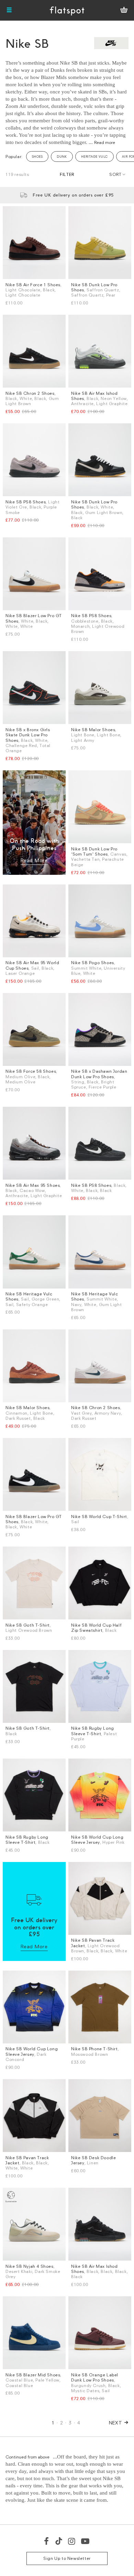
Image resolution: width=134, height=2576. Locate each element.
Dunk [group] (62, 157)
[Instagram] (72, 2541)
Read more (105, 142)
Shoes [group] (37, 157)
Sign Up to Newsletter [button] (67, 2558)
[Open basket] (124, 10)
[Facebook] (47, 2541)
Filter (67, 174)
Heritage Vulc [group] (94, 157)
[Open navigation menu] (9, 10)
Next (116, 2423)
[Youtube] (86, 2541)
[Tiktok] (59, 2541)
